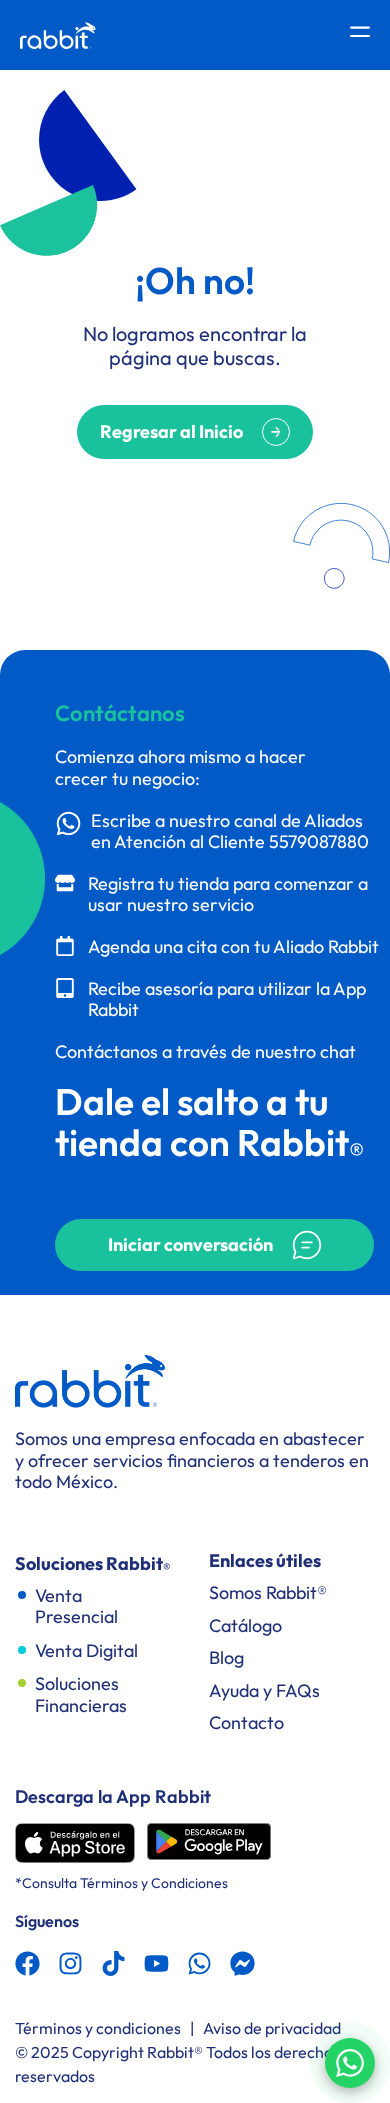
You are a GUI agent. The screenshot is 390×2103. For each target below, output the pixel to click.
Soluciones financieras (81, 1694)
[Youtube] (156, 1963)
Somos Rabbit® (268, 1592)
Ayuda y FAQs (264, 1690)
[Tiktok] (113, 1963)
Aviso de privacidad (272, 2028)
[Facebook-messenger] (242, 1963)
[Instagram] (70, 1963)
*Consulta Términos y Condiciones (121, 1883)
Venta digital (86, 1650)
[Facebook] (27, 1963)
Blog (226, 1657)
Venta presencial (76, 1606)
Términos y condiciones (98, 2028)
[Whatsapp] (199, 1963)
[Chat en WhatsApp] (350, 2063)
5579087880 (319, 841)
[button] (214, 1245)
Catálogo (245, 1625)
